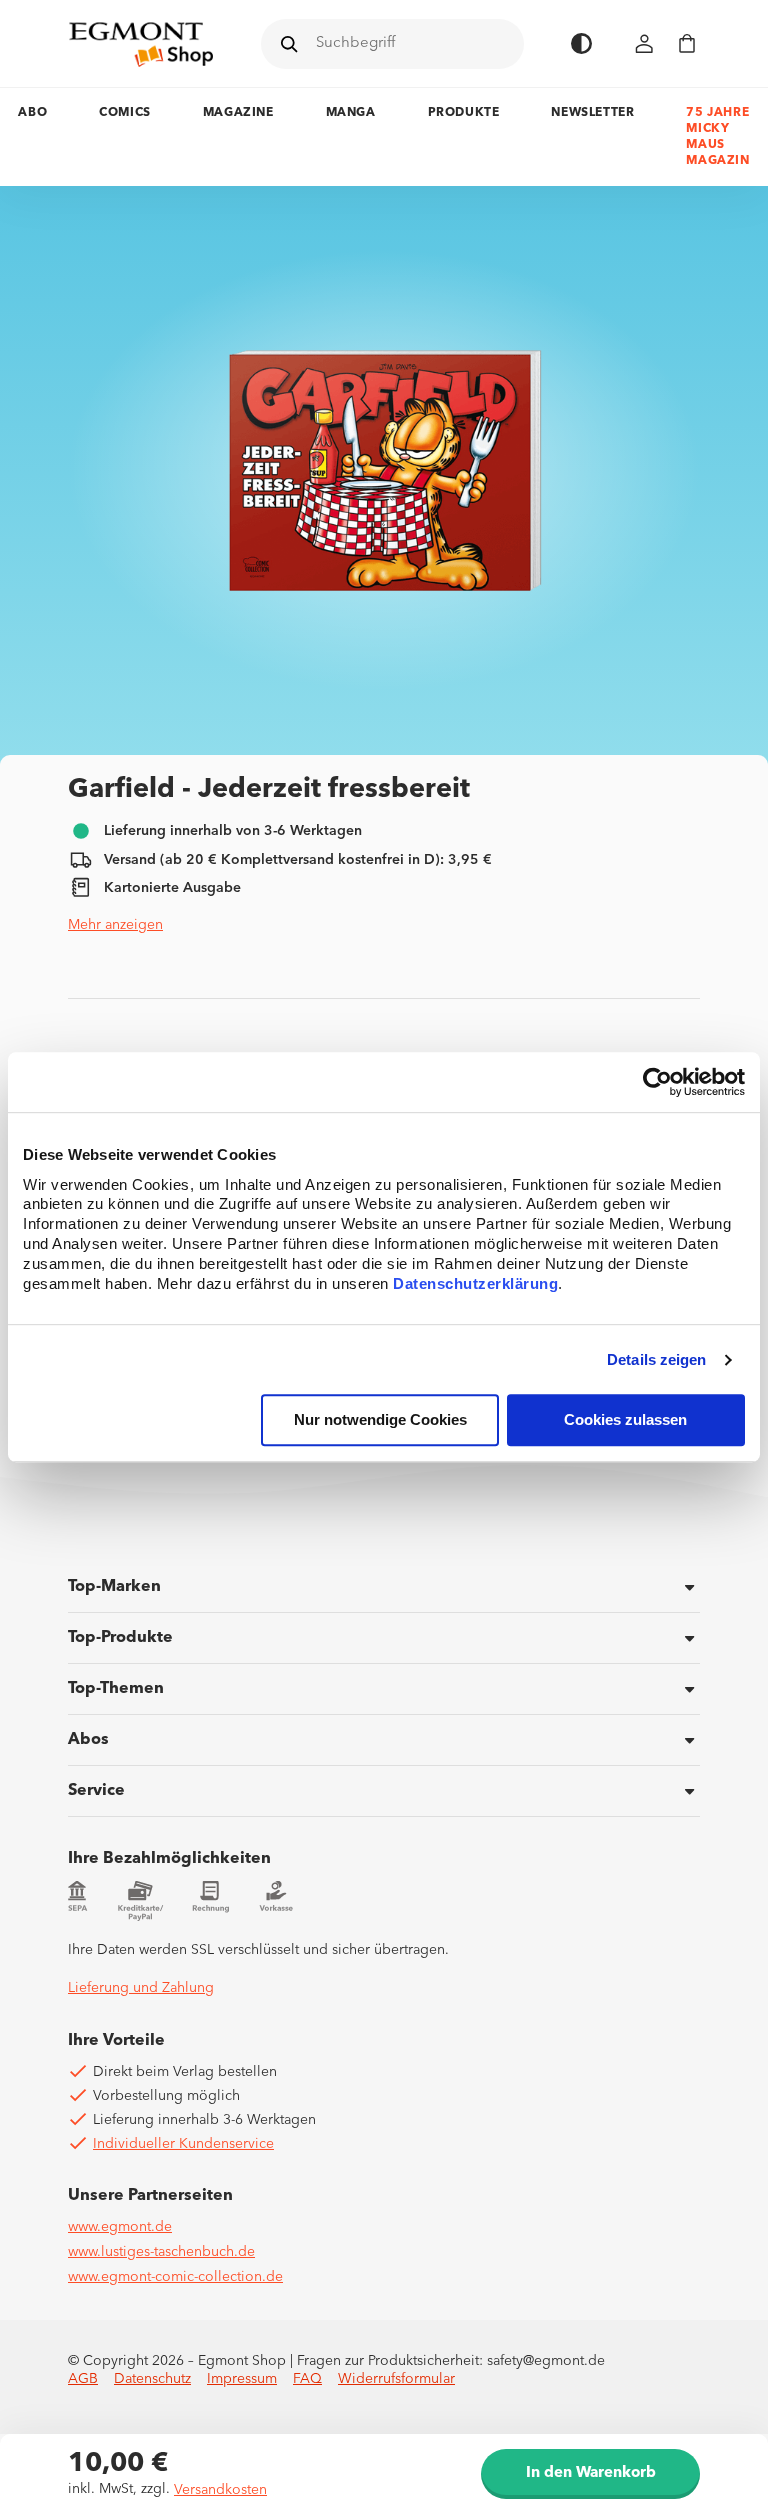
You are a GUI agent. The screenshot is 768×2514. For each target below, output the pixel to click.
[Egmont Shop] (141, 44)
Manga (351, 113)
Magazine (238, 113)
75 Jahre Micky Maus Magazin (717, 137)
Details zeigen (656, 1359)
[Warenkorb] (687, 43)
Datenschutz (152, 2379)
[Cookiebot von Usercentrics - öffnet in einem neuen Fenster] (657, 1082)
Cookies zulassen (625, 1420)
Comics (125, 113)
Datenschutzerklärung (475, 1284)
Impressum (242, 2379)
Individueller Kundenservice (183, 2144)
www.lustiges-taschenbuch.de (161, 2252)
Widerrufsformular (396, 2379)
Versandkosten (220, 2490)
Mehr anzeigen (115, 925)
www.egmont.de (120, 2227)
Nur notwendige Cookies (380, 1420)
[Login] (645, 43)
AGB (83, 2379)
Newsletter (592, 113)
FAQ (307, 2379)
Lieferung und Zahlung (141, 1988)
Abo (32, 113)
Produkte (464, 113)
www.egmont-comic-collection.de (175, 2277)
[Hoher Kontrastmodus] (581, 43)
